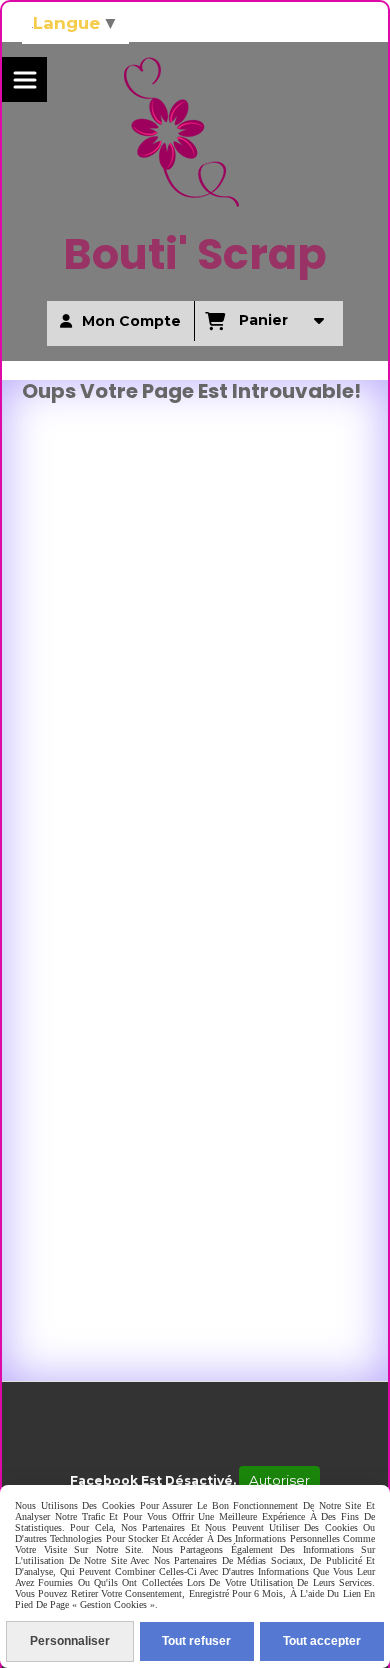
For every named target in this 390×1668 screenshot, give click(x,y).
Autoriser (279, 1480)
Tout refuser (196, 1641)
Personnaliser (70, 1641)
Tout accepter (322, 1641)
